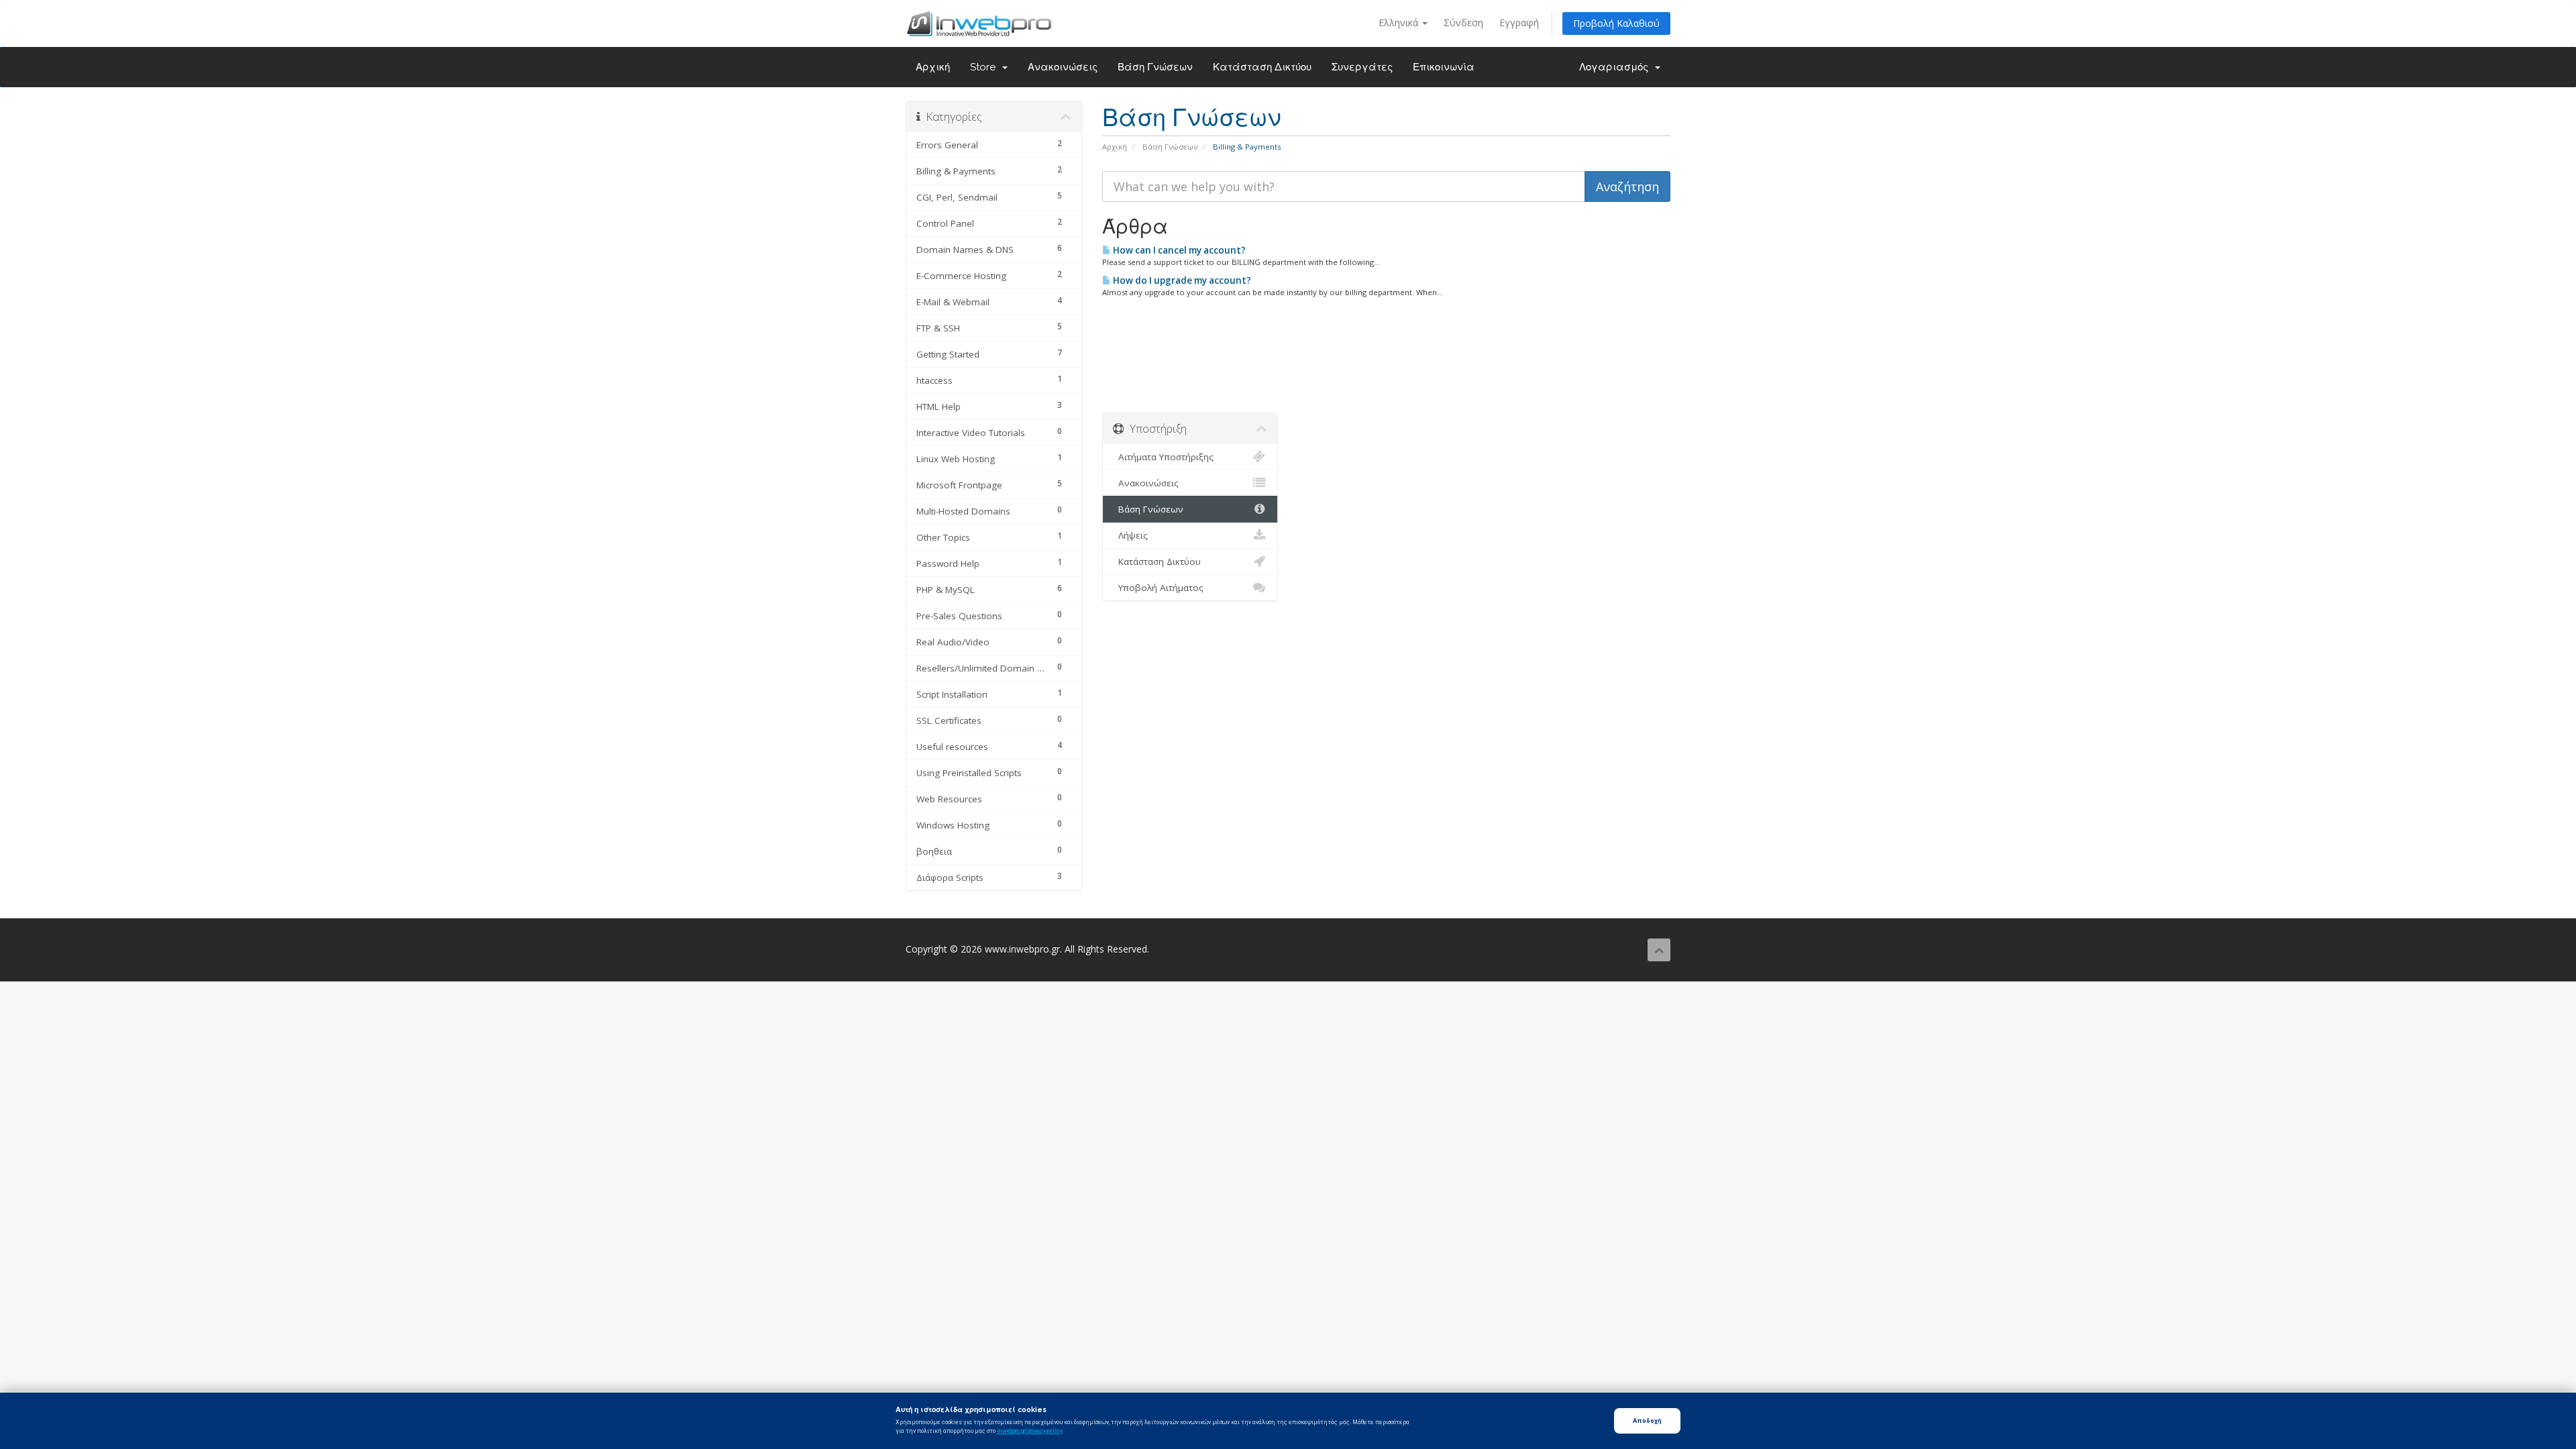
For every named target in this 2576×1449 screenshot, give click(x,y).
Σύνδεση (1463, 22)
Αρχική (933, 67)
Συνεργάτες (1362, 67)
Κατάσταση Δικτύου (1262, 67)
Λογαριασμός (1616, 67)
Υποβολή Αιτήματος (1158, 588)
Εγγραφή (1519, 22)
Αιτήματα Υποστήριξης (1163, 457)
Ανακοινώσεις (1063, 67)
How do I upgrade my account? (1181, 280)
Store (985, 67)
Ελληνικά (1400, 22)
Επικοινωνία (1444, 67)
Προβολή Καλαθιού (1616, 23)
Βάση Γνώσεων (1155, 67)
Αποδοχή (1647, 1420)
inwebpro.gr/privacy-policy (1030, 1431)
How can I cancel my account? (1178, 250)
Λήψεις (1130, 535)
